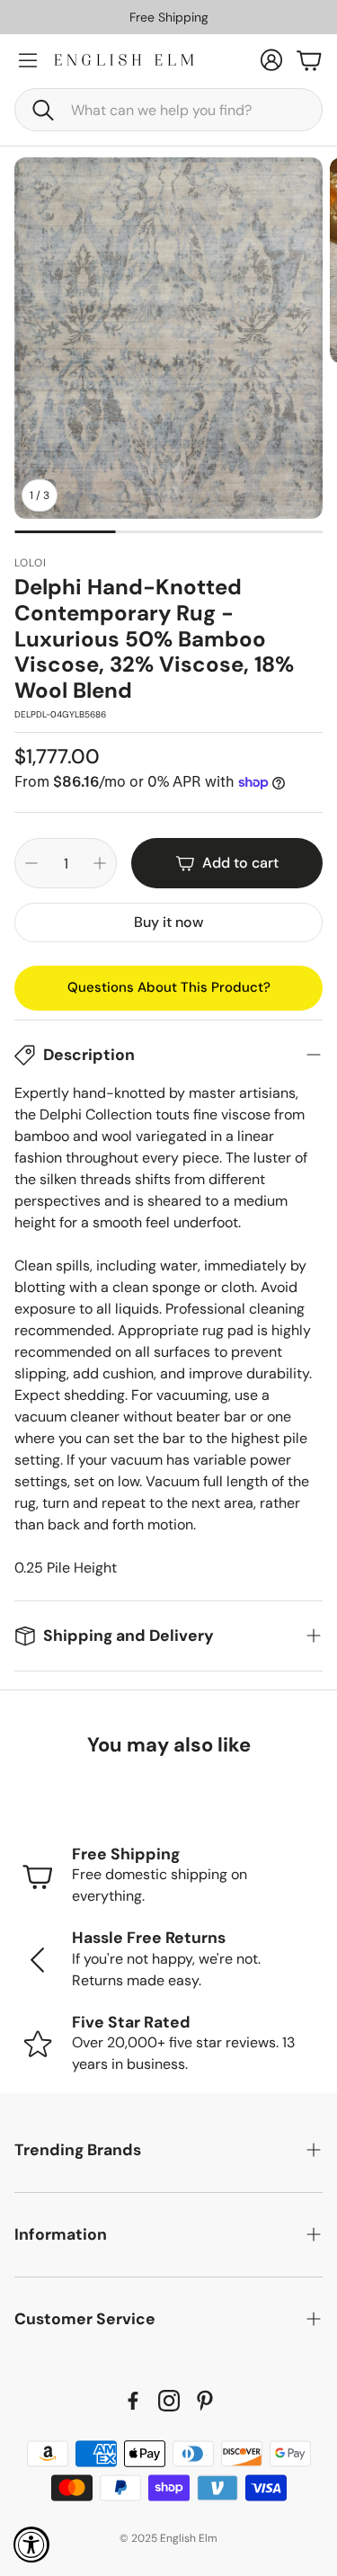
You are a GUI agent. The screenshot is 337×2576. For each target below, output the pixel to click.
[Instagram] (169, 2401)
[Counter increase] (100, 863)
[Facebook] (133, 2401)
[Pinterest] (205, 2401)
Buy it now (168, 922)
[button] (168, 110)
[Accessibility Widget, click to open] (31, 2545)
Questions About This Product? (169, 987)
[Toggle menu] (28, 60)
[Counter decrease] (31, 863)
